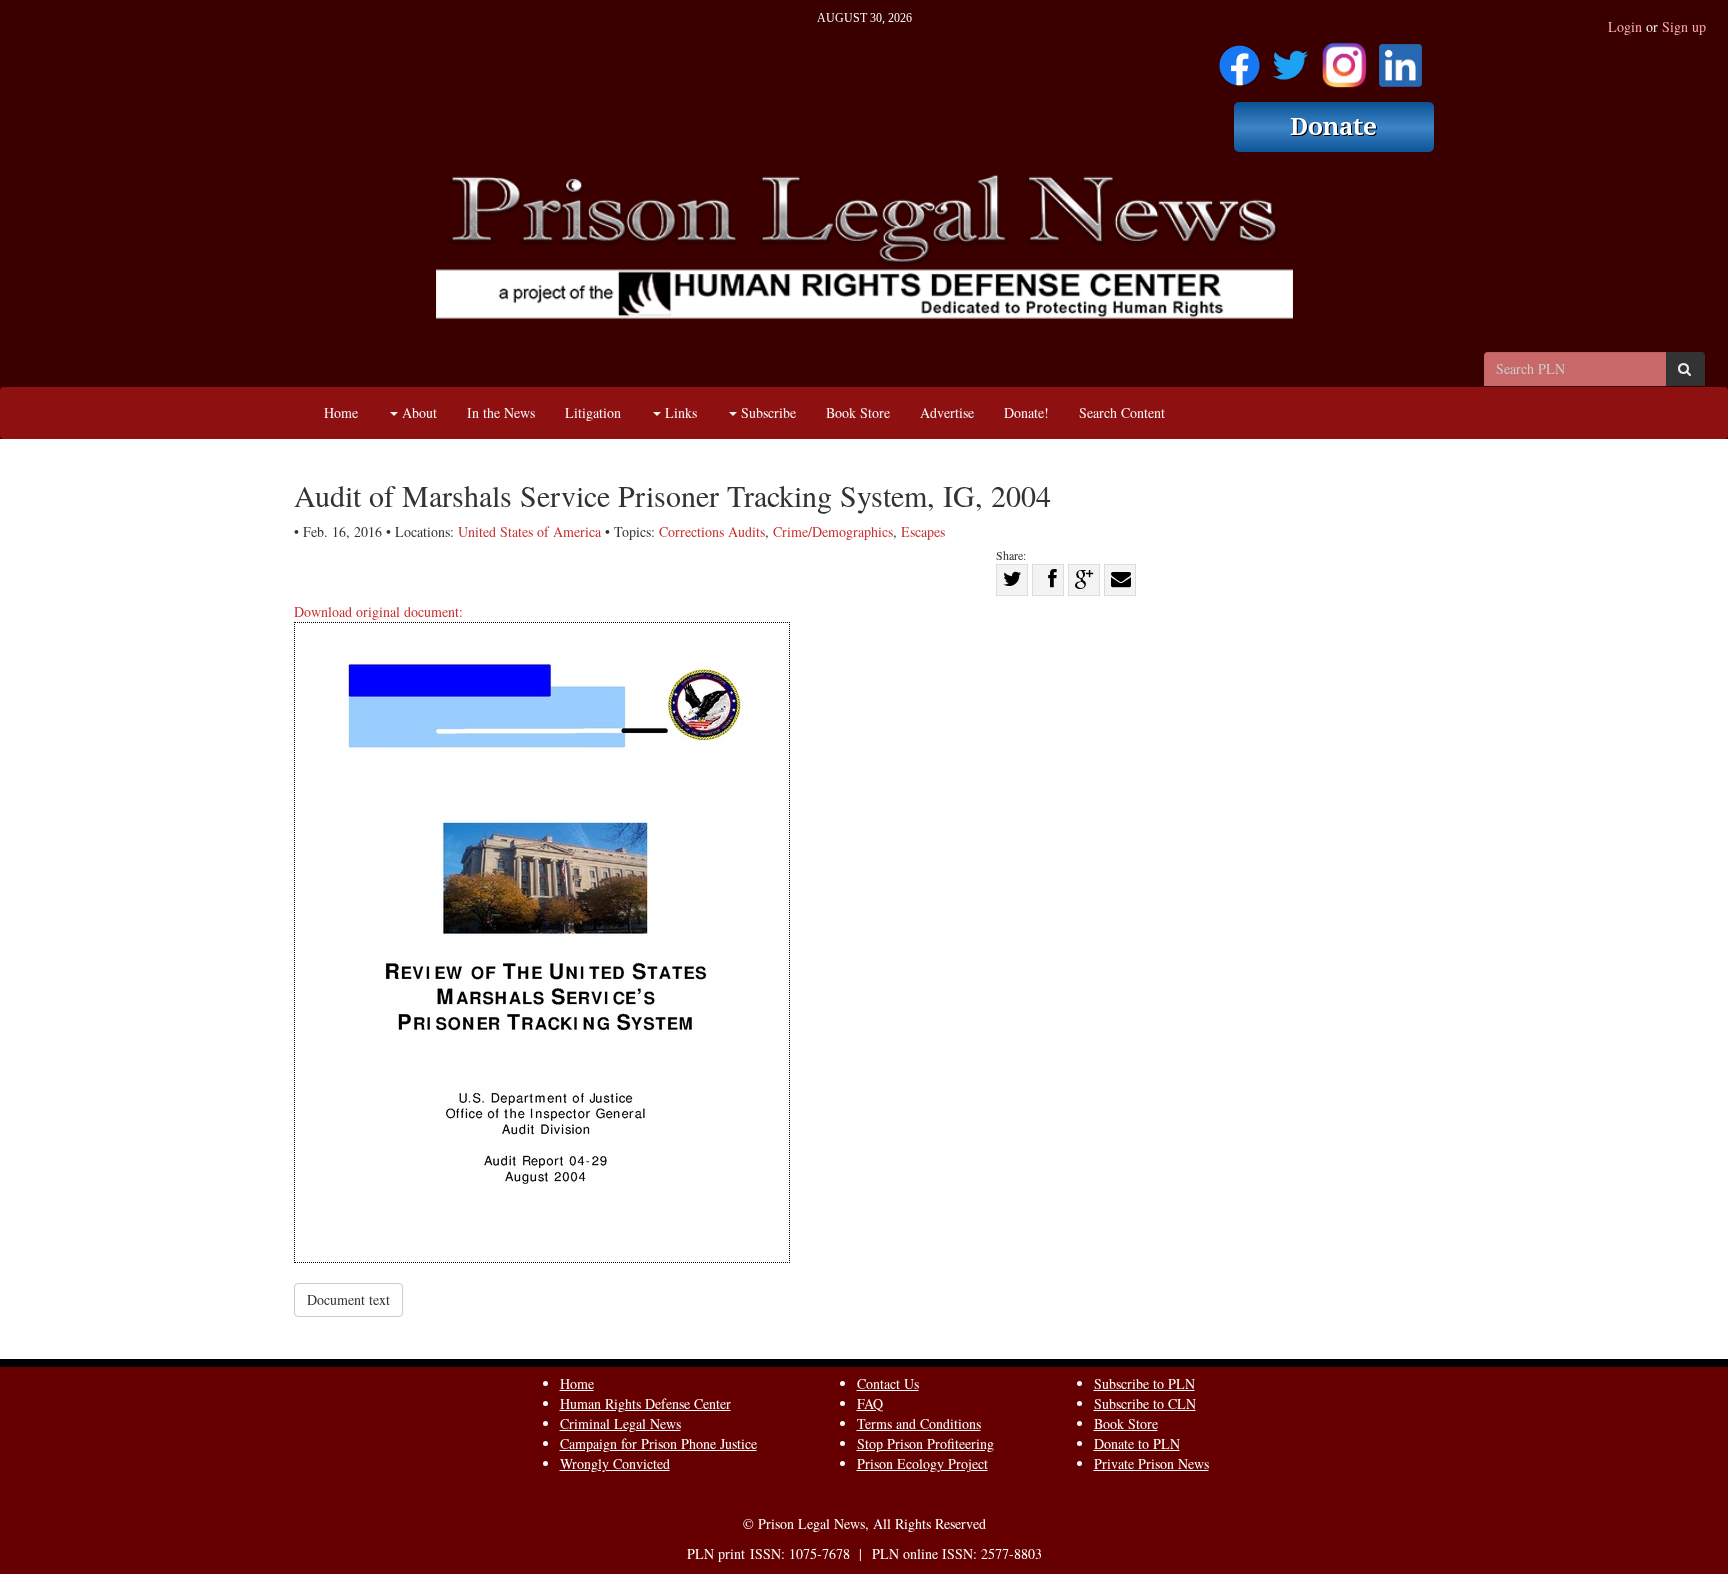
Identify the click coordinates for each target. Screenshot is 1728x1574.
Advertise (947, 412)
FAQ (870, 1403)
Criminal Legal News (620, 1423)
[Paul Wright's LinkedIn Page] (1400, 58)
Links (679, 412)
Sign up (1684, 26)
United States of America (529, 531)
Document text (348, 1299)
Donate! (1026, 412)
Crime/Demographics (833, 531)
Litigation (593, 412)
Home (341, 412)
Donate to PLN (1137, 1443)
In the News (501, 412)
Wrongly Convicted (615, 1463)
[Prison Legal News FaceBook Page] (1239, 58)
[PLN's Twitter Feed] (1290, 58)
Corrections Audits (712, 531)
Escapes (923, 531)
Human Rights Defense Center (645, 1403)
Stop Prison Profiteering (925, 1443)
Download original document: (378, 611)
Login (1625, 26)
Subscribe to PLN (1144, 1383)
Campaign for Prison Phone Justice (658, 1443)
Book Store (858, 412)
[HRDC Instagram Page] (1344, 58)
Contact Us (888, 1383)
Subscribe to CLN (1145, 1403)
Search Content (1122, 412)
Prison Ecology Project (922, 1463)
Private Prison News (1151, 1463)
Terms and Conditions (919, 1423)
